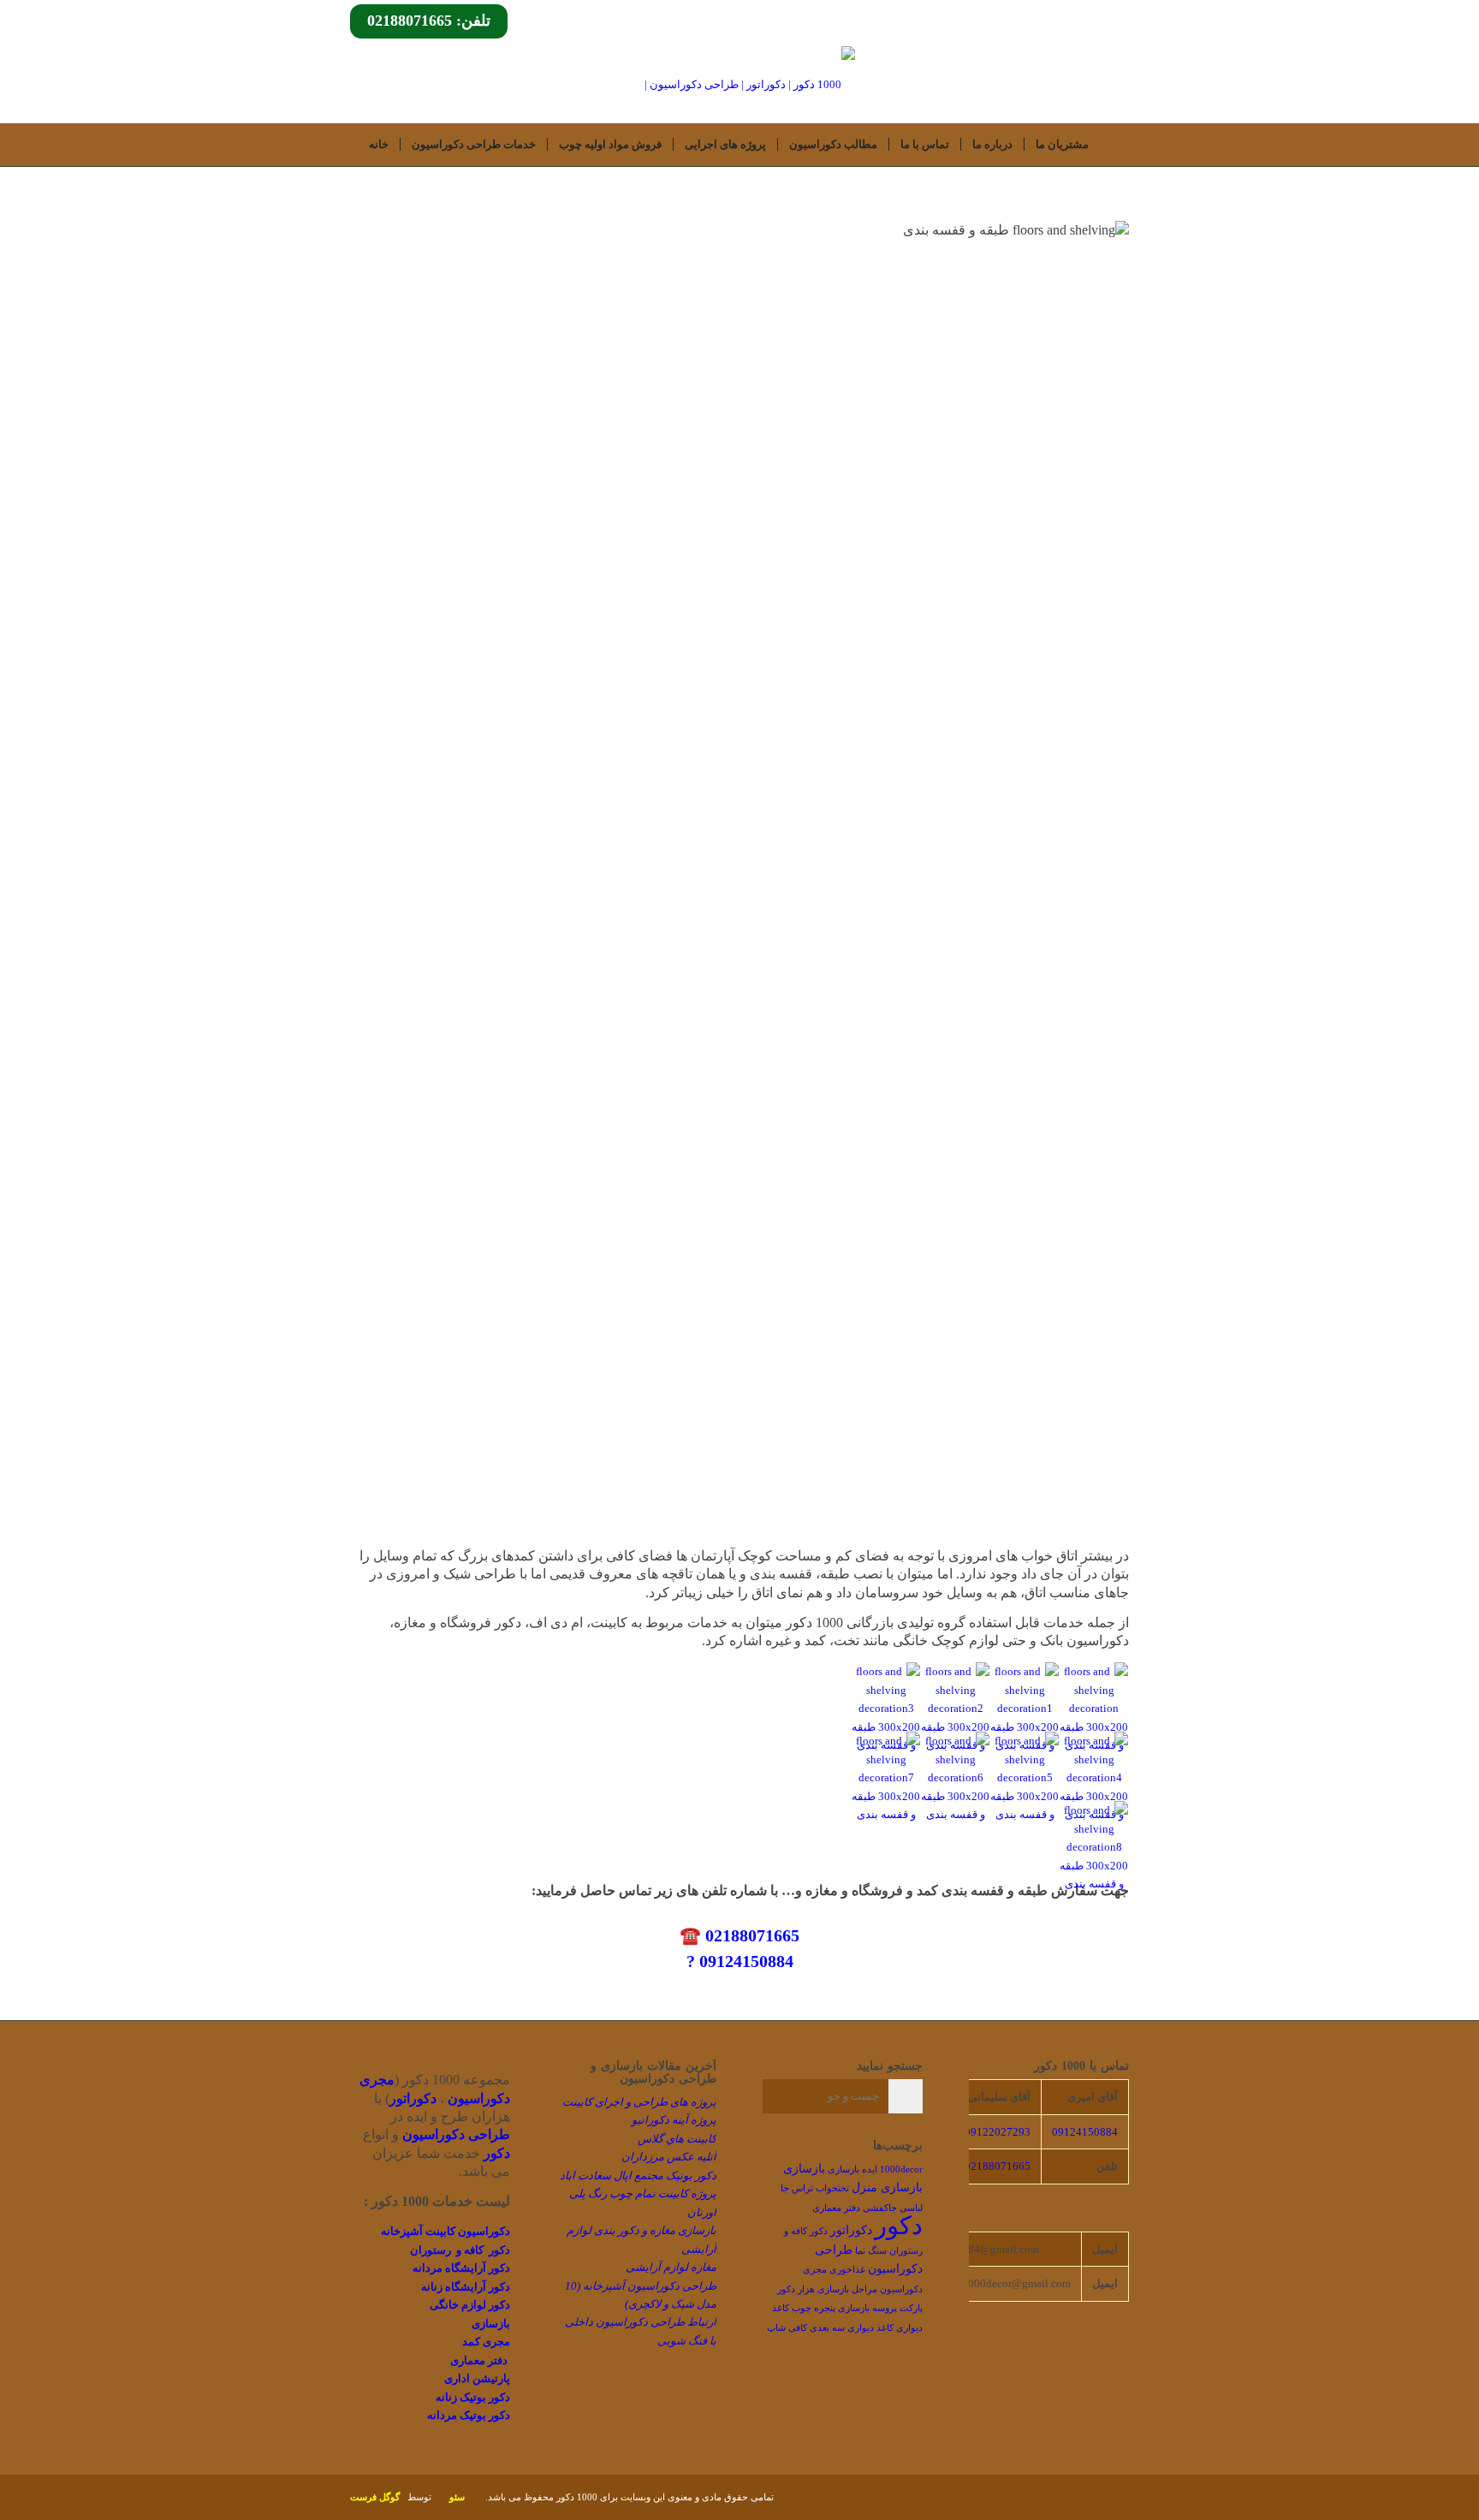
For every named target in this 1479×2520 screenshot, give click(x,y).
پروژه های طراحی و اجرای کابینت (639, 2102)
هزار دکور (796, 2289)
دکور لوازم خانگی (470, 2305)
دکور (899, 2226)
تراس (802, 2188)
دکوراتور (851, 2230)
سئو (457, 2497)
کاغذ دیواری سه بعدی (852, 2328)
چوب (802, 2308)
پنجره (825, 2308)
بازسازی (804, 2169)
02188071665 (998, 2166)
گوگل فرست (375, 2497)
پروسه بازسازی (867, 2308)
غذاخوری (847, 2270)
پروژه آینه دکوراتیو (674, 2120)
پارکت (911, 2308)
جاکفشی (880, 2208)
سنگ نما (871, 2251)
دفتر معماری (479, 2360)
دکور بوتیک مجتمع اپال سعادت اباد (638, 2175)
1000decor (901, 2169)
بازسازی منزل (887, 2187)
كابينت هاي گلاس (677, 2139)
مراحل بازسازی (847, 2289)
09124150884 (1085, 2132)
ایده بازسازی (852, 2169)
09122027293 (998, 2132)
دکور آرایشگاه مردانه (461, 2268)
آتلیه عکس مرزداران (669, 2157)
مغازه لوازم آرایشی (671, 2267)
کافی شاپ (787, 2328)
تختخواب (832, 2188)
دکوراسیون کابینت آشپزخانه (445, 2231)
